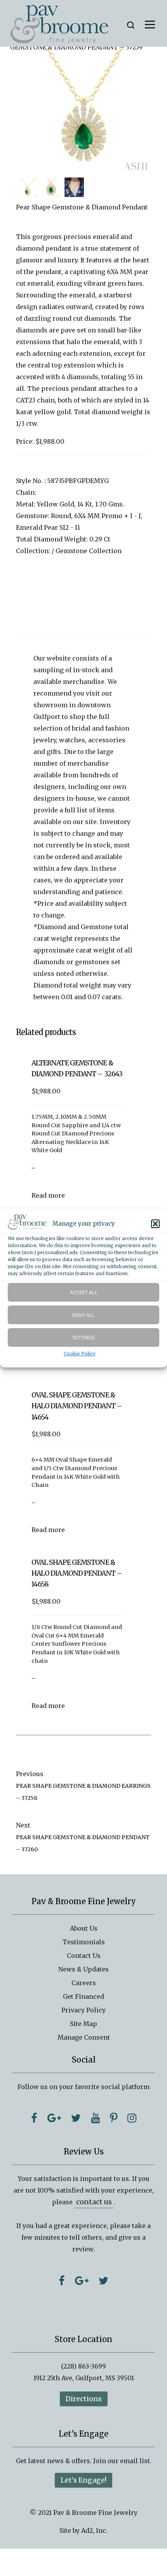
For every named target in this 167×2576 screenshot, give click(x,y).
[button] (155, 1224)
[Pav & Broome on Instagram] (132, 2118)
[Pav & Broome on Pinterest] (114, 2118)
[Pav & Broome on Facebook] (34, 2118)
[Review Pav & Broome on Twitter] (104, 2281)
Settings (83, 1337)
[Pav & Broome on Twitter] (76, 2118)
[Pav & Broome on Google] (54, 2118)
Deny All (83, 1315)
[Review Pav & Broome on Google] (82, 2281)
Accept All (84, 1292)
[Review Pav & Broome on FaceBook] (62, 2281)
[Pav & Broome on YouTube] (95, 2118)
